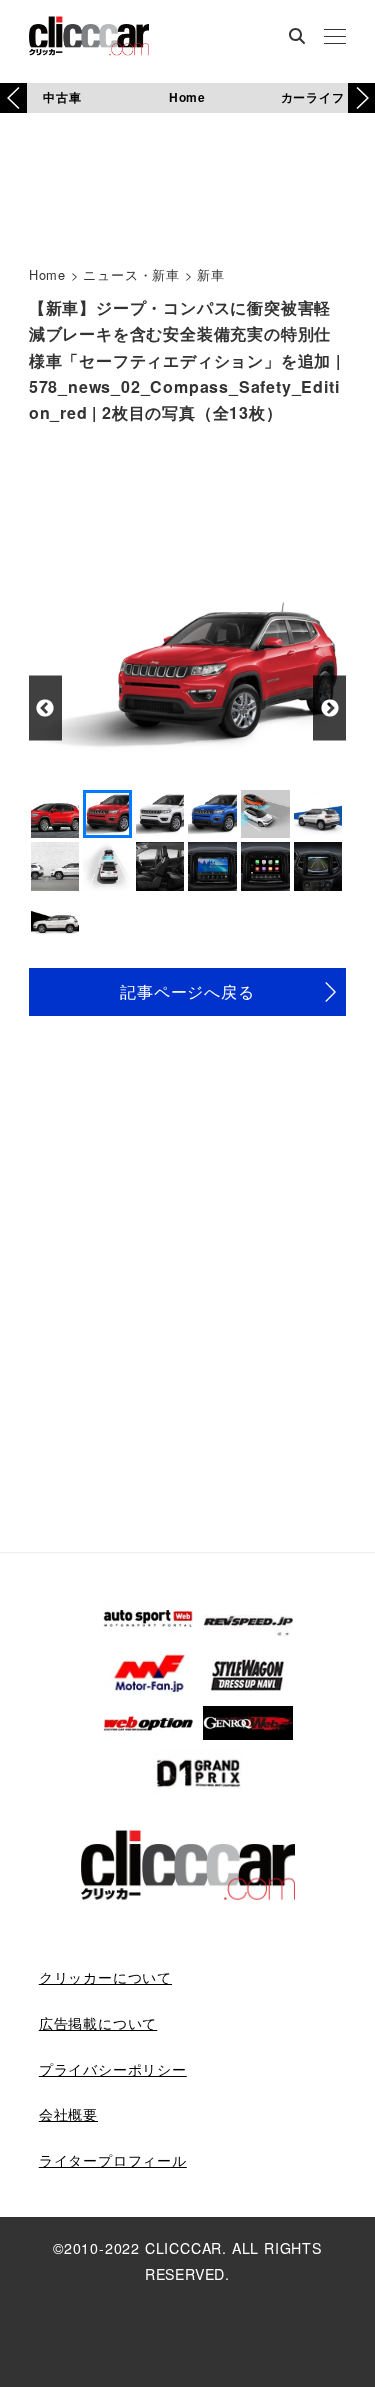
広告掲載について (98, 2023)
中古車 (62, 97)
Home (187, 97)
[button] (361, 98)
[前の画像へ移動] (45, 708)
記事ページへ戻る (187, 991)
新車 (211, 274)
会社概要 (68, 2114)
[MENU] (335, 38)
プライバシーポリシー (113, 2069)
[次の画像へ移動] (329, 708)
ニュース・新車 (131, 274)
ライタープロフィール (113, 2160)
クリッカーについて (105, 1977)
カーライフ (313, 97)
